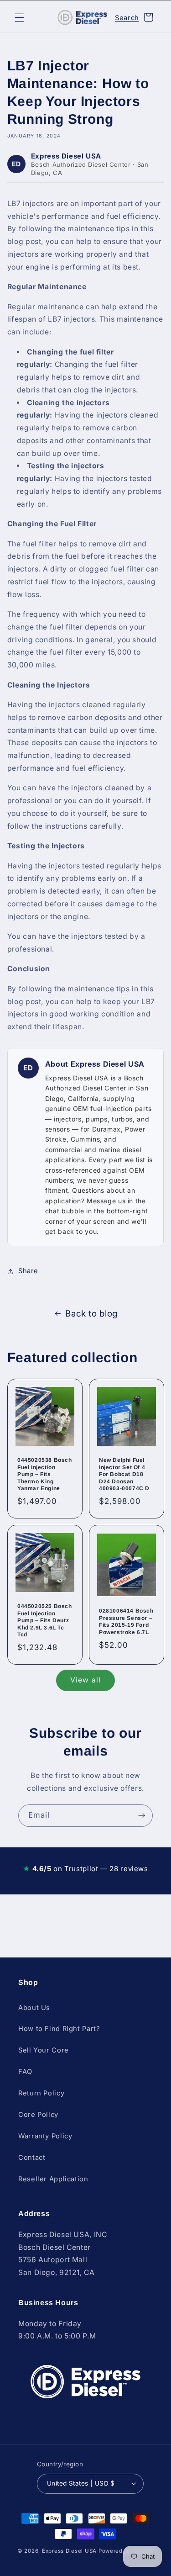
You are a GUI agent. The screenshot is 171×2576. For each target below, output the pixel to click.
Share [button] (28, 1271)
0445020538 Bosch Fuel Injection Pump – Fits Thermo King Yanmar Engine (45, 1474)
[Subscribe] (142, 1816)
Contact (32, 2158)
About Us (34, 2008)
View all (85, 1680)
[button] (19, 17)
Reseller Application (53, 2179)
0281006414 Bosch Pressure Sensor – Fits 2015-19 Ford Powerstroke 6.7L (126, 1621)
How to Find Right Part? (59, 2029)
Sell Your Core (44, 2050)
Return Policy (41, 2093)
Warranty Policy (45, 2136)
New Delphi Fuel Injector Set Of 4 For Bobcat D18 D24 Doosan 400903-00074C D (124, 1474)
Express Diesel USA (69, 2551)
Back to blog (91, 1314)
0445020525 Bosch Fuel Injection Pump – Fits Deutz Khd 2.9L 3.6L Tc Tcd (45, 1620)
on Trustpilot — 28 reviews (85, 1869)
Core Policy (38, 2115)
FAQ (25, 2072)
